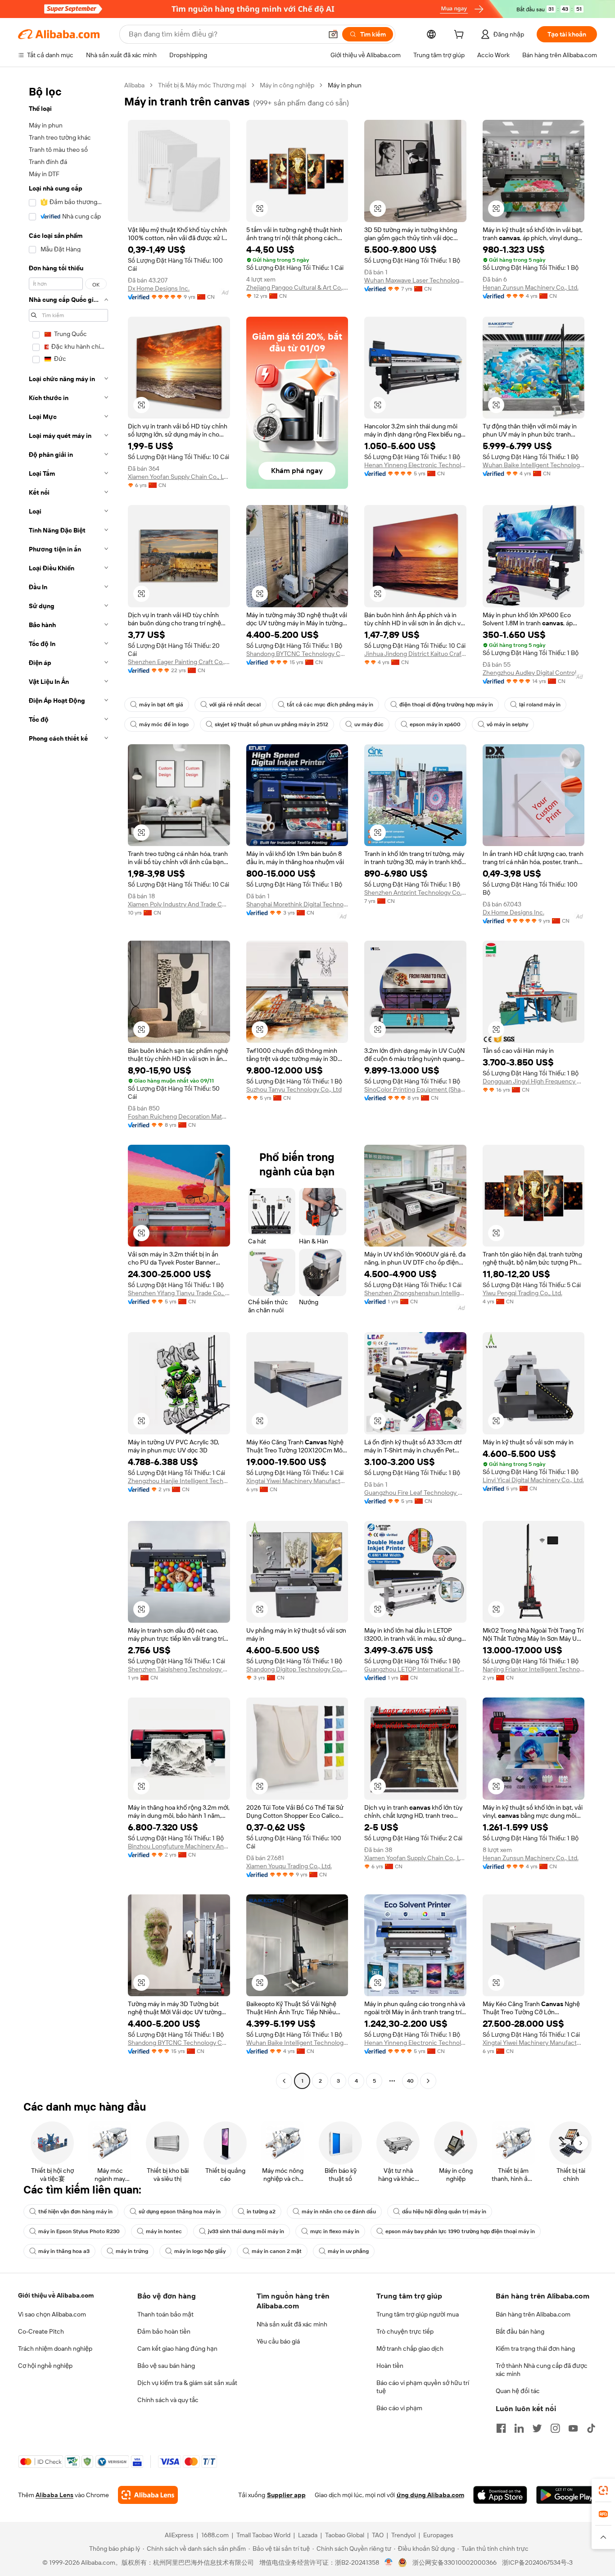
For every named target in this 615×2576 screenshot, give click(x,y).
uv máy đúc (369, 724)
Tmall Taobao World (263, 2535)
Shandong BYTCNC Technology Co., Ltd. (297, 654)
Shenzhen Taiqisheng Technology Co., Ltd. (179, 1669)
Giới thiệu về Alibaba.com (56, 2295)
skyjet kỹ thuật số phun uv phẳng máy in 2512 (271, 724)
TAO (378, 2535)
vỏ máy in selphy (507, 724)
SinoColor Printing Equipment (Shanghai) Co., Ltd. (415, 1089)
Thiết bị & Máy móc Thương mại (202, 85)
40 (410, 2081)
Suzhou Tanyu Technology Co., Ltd (294, 1089)
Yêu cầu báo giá (278, 2341)
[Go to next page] (428, 2081)
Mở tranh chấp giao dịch (410, 2348)
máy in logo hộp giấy (200, 2251)
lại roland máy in (540, 705)
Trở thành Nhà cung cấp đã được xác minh (542, 2370)
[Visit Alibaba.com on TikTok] (591, 2428)
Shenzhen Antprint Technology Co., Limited (415, 892)
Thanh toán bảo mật (165, 2314)
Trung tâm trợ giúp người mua (418, 2314)
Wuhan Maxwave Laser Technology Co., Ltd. (415, 280)
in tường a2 (261, 2212)
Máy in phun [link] (345, 85)
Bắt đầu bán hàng (520, 2331)
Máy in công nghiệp (287, 85)
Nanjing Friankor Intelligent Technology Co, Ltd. (534, 1669)
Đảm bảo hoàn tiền (164, 2331)
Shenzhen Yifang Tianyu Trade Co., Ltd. (179, 1293)
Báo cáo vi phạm (399, 2408)
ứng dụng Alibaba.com (430, 2495)
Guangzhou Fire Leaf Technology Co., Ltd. (415, 1493)
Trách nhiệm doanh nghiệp (55, 2348)
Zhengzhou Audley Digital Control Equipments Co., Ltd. (534, 673)
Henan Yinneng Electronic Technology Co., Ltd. (415, 465)
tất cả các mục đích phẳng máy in (330, 705)
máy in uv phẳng (348, 2251)
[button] (333, 34)
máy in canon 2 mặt (277, 2251)
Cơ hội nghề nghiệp (45, 2366)
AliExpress (179, 2535)
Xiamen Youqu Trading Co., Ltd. (289, 1866)
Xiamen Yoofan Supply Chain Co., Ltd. (179, 477)
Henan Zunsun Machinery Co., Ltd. (531, 287)
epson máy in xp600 (435, 724)
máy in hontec (164, 2231)
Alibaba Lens (54, 2495)
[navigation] (68, 1084)
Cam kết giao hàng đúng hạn (177, 2348)
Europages (438, 2535)
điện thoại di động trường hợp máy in (446, 705)
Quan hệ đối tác (518, 2391)
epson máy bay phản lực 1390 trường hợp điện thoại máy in (460, 2231)
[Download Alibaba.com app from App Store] (500, 2495)
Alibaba (134, 85)
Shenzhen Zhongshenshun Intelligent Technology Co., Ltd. (415, 1293)
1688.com (215, 2535)
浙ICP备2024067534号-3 (537, 2562)
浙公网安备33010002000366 (454, 2562)
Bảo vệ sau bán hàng (166, 2366)
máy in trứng (132, 2251)
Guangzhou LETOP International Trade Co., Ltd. (415, 1669)
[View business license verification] (389, 2562)
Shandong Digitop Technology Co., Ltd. (297, 1669)
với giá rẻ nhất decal (235, 705)
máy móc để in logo (164, 724)
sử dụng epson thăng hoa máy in (180, 2212)
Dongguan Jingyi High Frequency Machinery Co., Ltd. (534, 1081)
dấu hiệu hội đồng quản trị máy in (444, 2212)
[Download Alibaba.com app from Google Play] (567, 2495)
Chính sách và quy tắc (168, 2400)
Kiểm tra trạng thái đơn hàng (535, 2348)
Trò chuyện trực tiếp (405, 2331)
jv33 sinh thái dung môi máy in (246, 2231)
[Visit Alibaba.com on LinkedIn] (519, 2428)
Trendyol (403, 2535)
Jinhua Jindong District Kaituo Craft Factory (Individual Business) (415, 654)
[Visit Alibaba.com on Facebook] (501, 2428)
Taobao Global (345, 2535)
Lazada (308, 2535)
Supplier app (286, 2495)
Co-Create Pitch (41, 2331)
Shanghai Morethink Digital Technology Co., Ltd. (297, 904)
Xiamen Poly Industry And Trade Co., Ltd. (179, 904)
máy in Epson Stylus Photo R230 (79, 2231)
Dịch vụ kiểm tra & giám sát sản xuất (187, 2383)
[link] (603, 2490)
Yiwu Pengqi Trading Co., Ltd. (522, 1293)
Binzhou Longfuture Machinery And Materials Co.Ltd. (179, 1846)
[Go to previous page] (284, 2081)
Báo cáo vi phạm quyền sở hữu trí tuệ (423, 2387)
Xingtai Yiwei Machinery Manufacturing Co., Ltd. (297, 1481)
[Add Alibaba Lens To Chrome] (148, 2495)
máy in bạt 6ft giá (161, 705)
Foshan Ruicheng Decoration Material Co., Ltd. (179, 1116)
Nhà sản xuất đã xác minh (292, 2324)
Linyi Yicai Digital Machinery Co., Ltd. (533, 1480)
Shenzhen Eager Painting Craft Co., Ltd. (179, 662)
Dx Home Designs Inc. (159, 288)
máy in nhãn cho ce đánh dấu (339, 2212)
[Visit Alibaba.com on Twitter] (537, 2428)
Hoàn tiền (390, 2366)
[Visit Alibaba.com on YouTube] (573, 2428)
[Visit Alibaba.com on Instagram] (555, 2428)
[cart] (461, 36)
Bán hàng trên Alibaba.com (533, 2314)
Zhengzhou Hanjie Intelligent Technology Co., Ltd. (179, 1481)
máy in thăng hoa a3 (64, 2251)
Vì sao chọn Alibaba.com (52, 2314)
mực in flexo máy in (335, 2231)
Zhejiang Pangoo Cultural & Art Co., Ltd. (297, 287)
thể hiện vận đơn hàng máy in (75, 2212)
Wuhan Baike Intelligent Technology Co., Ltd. (534, 465)
